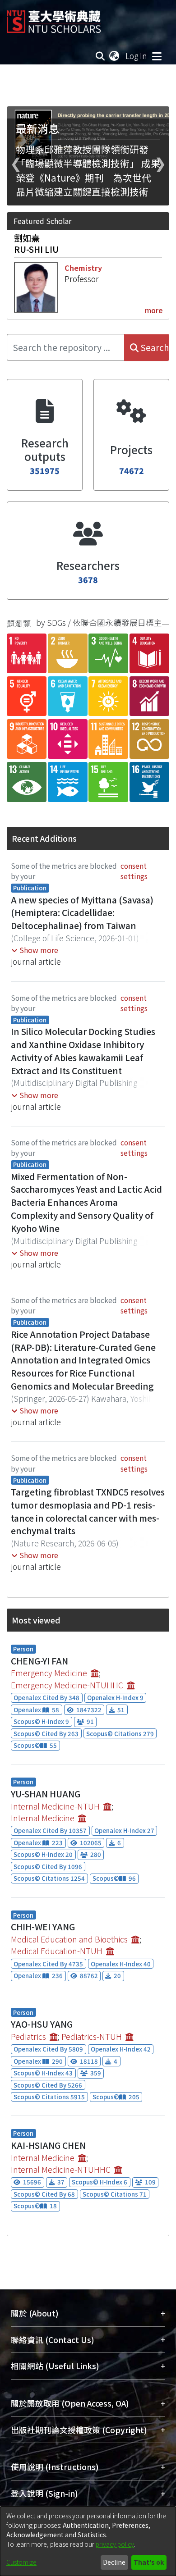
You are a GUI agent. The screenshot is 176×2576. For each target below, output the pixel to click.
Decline (114, 2562)
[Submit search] (100, 56)
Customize (21, 2562)
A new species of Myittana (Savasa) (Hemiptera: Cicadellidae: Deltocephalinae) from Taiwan (82, 913)
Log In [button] (137, 56)
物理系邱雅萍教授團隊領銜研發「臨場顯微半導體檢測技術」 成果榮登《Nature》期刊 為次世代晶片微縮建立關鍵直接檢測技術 (88, 170)
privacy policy (115, 2544)
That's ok (149, 2562)
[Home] (54, 18)
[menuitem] (115, 56)
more (154, 310)
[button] (35, 950)
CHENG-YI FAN (39, 1661)
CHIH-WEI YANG (43, 1927)
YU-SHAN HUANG (46, 1794)
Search (154, 347)
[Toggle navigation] (157, 56)
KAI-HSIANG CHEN (48, 2145)
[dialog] (88, 2541)
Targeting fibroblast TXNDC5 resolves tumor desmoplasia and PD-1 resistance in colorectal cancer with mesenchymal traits (88, 1511)
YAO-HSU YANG (42, 2024)
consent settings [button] (134, 871)
